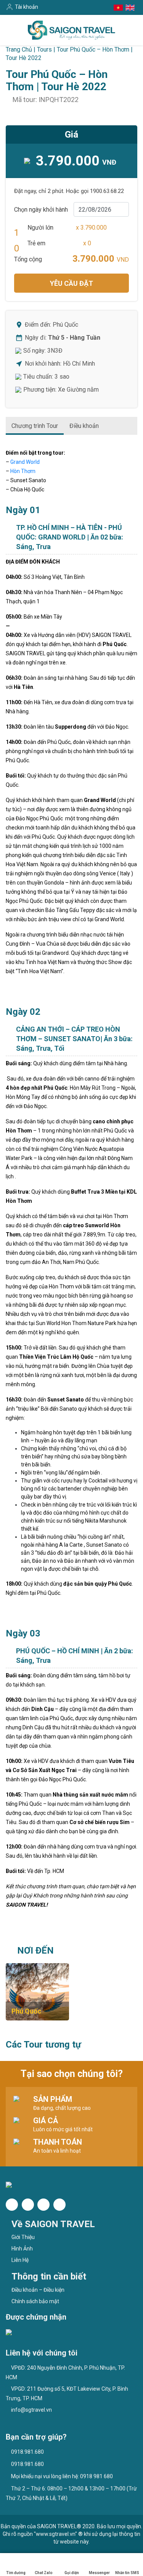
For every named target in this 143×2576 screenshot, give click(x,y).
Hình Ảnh (22, 2249)
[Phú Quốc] (37, 1991)
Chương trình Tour (35, 426)
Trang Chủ (19, 49)
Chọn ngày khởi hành (41, 210)
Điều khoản (84, 426)
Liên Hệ (20, 2260)
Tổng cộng (28, 259)
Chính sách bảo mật (35, 2301)
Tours (44, 49)
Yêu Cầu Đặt (71, 283)
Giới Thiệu (23, 2237)
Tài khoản (27, 7)
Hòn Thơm (23, 471)
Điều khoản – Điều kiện (38, 2290)
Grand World (25, 462)
